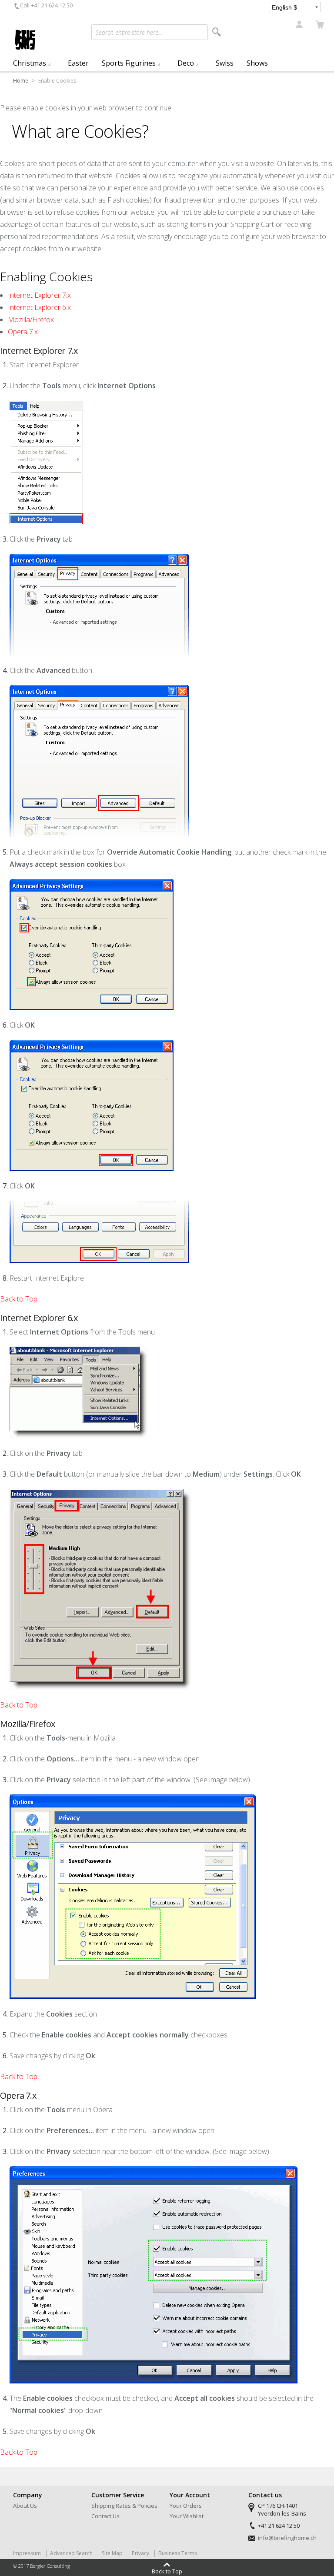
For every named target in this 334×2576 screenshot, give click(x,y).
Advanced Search (71, 2553)
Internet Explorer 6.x (39, 307)
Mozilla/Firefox (31, 320)
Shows (257, 63)
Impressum (27, 2553)
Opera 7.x (23, 332)
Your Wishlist (187, 2516)
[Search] (217, 32)
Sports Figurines (129, 63)
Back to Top (19, 1299)
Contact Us (105, 2516)
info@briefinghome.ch (287, 2538)
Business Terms (178, 2553)
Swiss (225, 63)
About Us (25, 2506)
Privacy (140, 2553)
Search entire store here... (129, 32)
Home (21, 81)
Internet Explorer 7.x (39, 295)
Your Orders (186, 2506)
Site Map (112, 2553)
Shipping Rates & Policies (124, 2506)
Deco (186, 63)
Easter (78, 63)
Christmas (30, 63)
